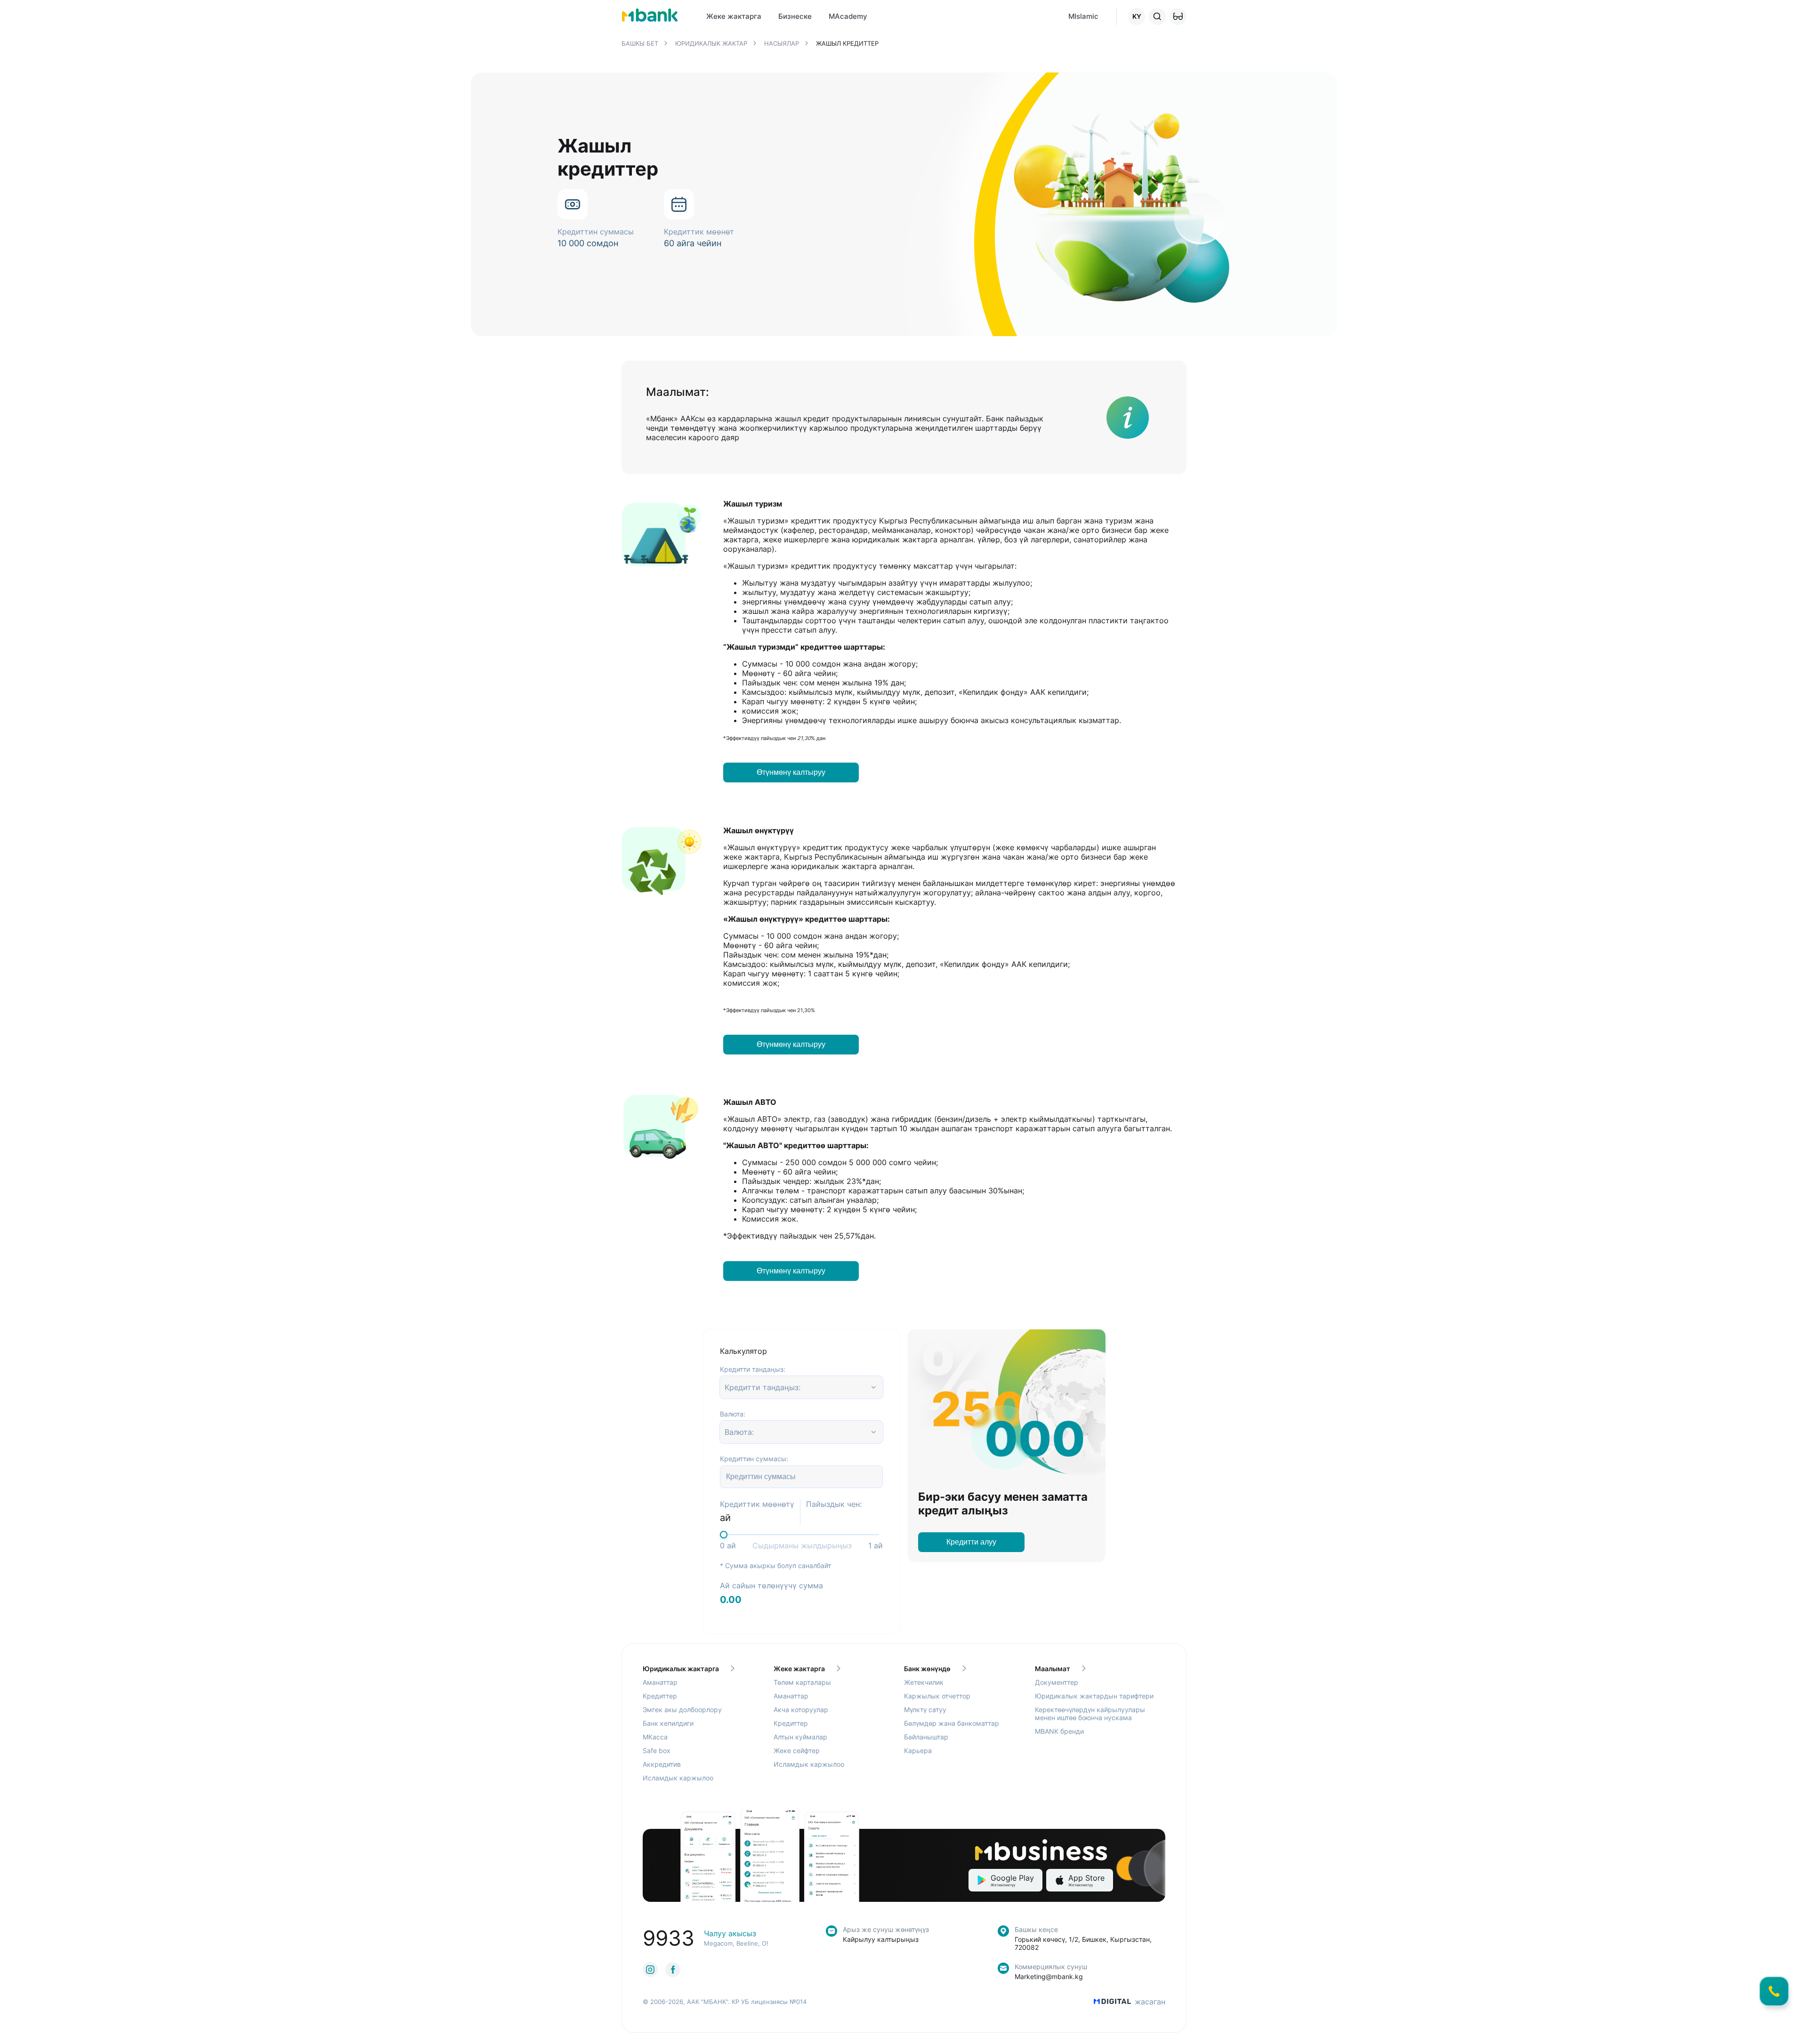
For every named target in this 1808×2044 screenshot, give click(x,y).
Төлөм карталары (802, 1682)
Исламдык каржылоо (678, 1778)
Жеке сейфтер (797, 1750)
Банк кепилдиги (668, 1723)
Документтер (1057, 1682)
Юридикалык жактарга (681, 1669)
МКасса (655, 1737)
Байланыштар (926, 1737)
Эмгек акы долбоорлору (682, 1710)
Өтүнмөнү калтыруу (791, 772)
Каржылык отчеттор (937, 1696)
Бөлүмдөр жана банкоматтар (952, 1723)
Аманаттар (660, 1682)
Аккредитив (662, 1764)
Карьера (918, 1750)
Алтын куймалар (800, 1737)
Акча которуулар (801, 1710)
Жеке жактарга (799, 1669)
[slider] (724, 1535)
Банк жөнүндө (927, 1669)
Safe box (657, 1750)
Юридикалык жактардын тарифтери (1094, 1696)
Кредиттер (660, 1696)
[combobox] (726, 1387)
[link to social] (650, 1970)
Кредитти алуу (971, 1542)
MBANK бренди (1059, 1731)
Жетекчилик (924, 1682)
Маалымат (1053, 1669)
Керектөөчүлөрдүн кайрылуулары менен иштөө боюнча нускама (1090, 1714)
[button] (1178, 16)
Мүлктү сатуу (925, 1710)
